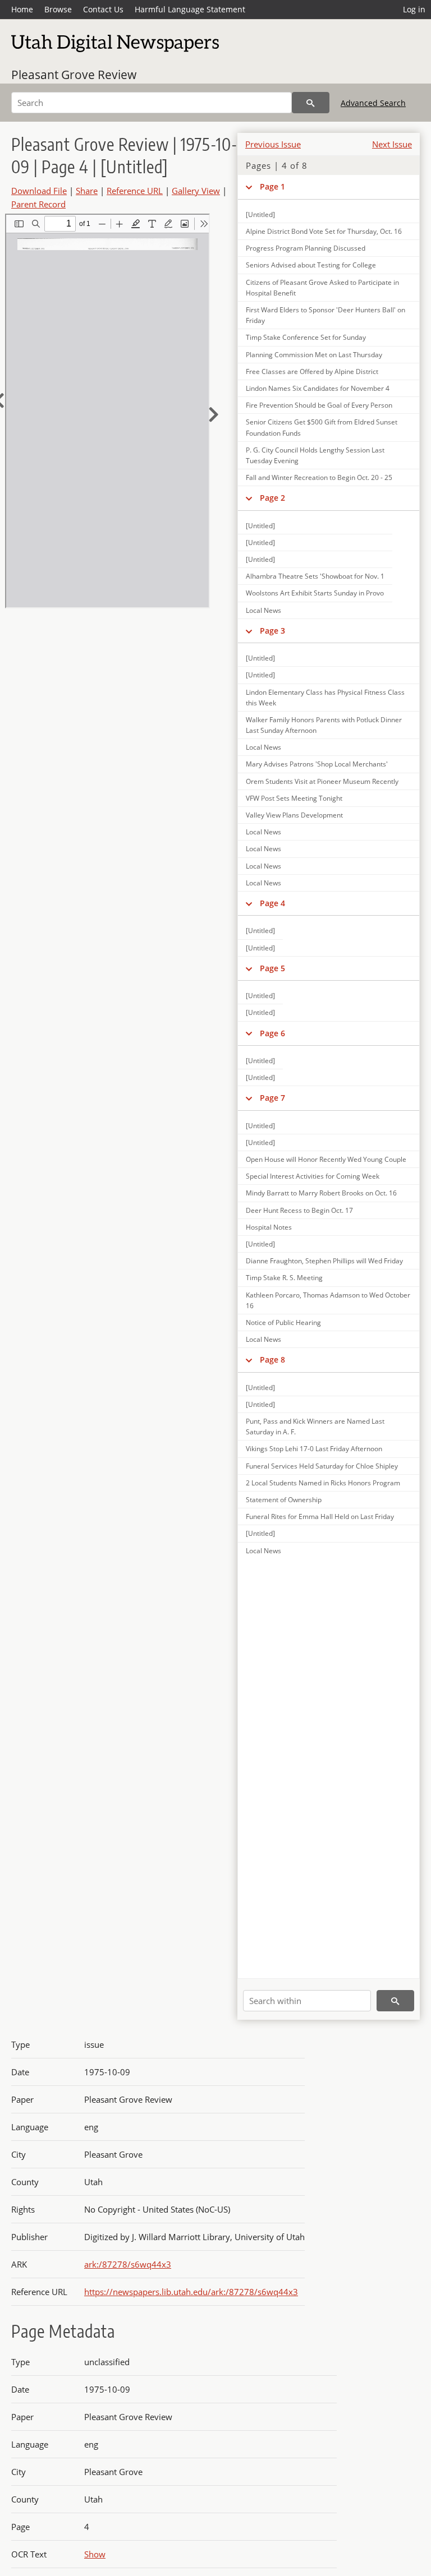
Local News (263, 610)
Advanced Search (373, 103)
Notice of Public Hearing (283, 1322)
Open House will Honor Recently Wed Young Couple (326, 1159)
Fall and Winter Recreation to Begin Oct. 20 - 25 (319, 477)
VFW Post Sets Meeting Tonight (294, 798)
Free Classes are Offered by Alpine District (312, 371)
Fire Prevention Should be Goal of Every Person (319, 405)
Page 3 (272, 631)
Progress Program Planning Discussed (306, 248)
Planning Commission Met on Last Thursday (314, 355)
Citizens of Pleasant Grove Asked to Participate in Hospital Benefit (322, 288)
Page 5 (272, 968)
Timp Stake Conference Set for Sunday (306, 337)
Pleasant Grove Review (74, 75)
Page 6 (272, 1033)
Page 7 (272, 1098)
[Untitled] (260, 214)
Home (22, 9)
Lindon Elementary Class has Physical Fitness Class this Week (325, 698)
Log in (414, 9)
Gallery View (196, 191)
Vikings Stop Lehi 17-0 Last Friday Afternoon (314, 1449)
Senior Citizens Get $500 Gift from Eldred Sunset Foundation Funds (322, 427)
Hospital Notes (269, 1227)
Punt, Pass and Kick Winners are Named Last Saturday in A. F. (315, 1427)
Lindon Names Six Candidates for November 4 (318, 388)
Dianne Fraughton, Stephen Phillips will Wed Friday (324, 1261)
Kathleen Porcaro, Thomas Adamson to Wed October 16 (328, 1300)
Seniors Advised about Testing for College (311, 265)
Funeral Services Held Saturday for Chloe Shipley (322, 1466)
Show (95, 2554)
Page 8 (272, 1359)
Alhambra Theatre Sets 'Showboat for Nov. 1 (315, 576)
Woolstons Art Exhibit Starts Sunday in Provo (315, 593)
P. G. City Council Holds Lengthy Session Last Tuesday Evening (315, 455)
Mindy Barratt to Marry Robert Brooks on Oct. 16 (321, 1193)
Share (87, 191)
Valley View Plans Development (294, 815)
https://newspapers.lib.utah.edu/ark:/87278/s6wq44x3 (191, 2292)
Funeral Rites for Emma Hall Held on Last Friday (320, 1516)
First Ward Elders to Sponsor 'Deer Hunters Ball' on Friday (325, 315)
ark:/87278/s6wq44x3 (128, 2264)
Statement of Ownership (284, 1500)
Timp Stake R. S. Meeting (284, 1278)
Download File (39, 191)
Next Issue (392, 144)
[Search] (311, 103)
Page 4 (272, 903)
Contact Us (103, 9)
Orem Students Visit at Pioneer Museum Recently (322, 781)
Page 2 (272, 498)
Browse (58, 9)
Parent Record (38, 204)
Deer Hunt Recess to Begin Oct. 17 (299, 1210)
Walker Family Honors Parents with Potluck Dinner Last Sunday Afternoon (324, 725)
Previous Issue (273, 144)
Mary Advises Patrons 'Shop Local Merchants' (317, 764)
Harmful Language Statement (190, 9)
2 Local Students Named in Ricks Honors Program (323, 1483)
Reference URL (135, 191)
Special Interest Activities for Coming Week (313, 1176)
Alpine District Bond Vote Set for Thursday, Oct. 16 (324, 231)
